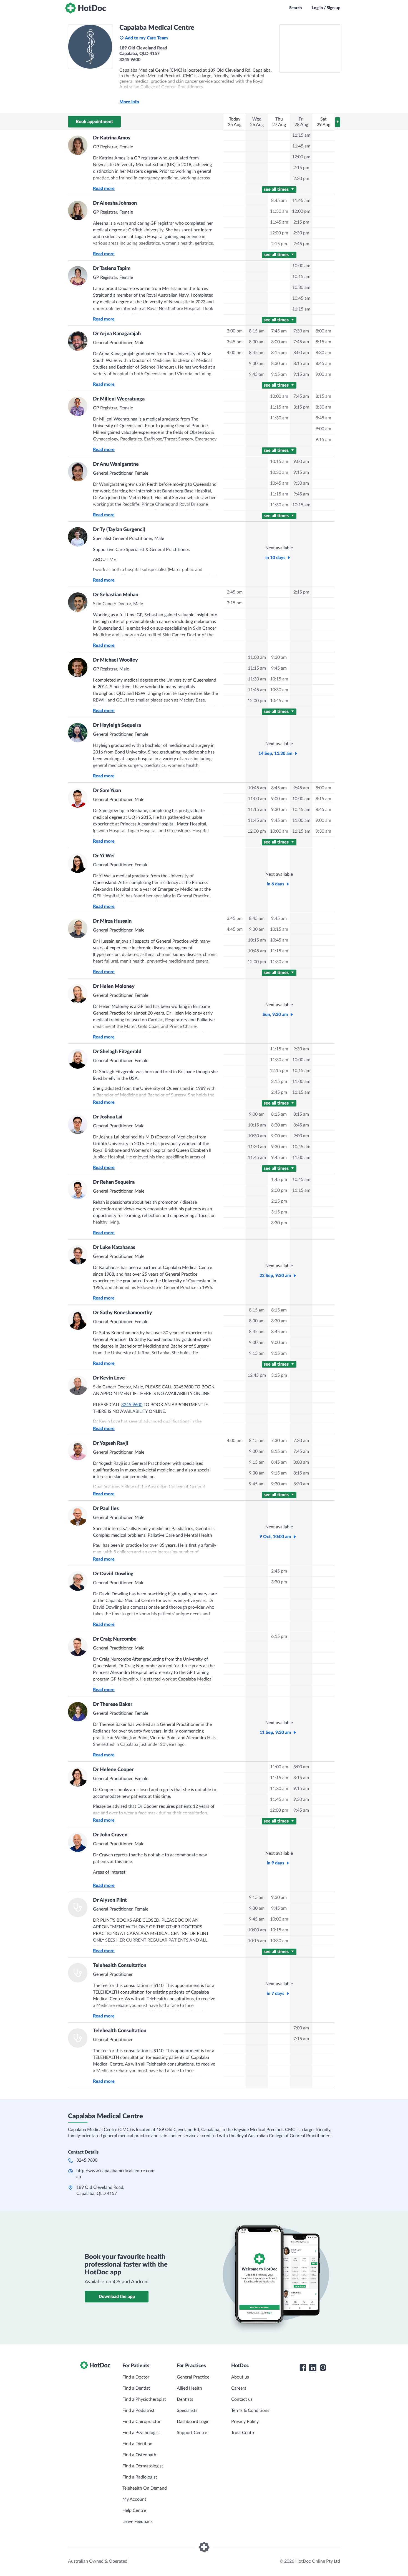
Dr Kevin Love (109, 1378)
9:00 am (323, 374)
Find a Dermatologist (143, 2466)
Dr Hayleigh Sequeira (117, 725)
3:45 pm (235, 342)
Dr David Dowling (113, 1574)
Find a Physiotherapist (144, 2399)
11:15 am (301, 135)
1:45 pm (279, 1180)
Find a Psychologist (141, 2433)
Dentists (185, 2399)
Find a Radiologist (140, 2477)
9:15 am (279, 374)
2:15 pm (301, 168)
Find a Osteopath (139, 2455)
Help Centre (134, 2510)
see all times (277, 189)
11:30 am (279, 211)
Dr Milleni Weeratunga (119, 399)
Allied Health (189, 2388)
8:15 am (257, 331)
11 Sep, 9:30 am (275, 1733)
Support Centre (192, 2433)
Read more (104, 189)
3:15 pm (301, 407)
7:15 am (301, 2039)
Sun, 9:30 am (275, 1015)
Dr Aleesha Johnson (115, 203)
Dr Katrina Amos (112, 138)
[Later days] (338, 122)
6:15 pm (279, 1636)
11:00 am (257, 657)
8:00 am (279, 342)
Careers (239, 2388)
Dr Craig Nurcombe (115, 1639)
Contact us (242, 2399)
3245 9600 (132, 1405)
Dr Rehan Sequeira (114, 1182)
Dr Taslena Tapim (112, 269)
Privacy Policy (245, 2422)
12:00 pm (301, 157)
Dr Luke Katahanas (114, 1248)
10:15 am (301, 277)
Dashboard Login (193, 2422)
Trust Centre (243, 2433)
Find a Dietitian (137, 2444)
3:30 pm (279, 1223)
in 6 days (275, 884)
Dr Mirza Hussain (112, 921)
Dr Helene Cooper (113, 1770)
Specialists (187, 2410)
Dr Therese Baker (113, 1704)
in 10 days (275, 558)
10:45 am (301, 298)
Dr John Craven (110, 1835)
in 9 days (275, 1863)
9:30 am (257, 364)
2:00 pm (279, 1190)
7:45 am (279, 331)
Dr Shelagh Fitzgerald (117, 1052)
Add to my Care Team (146, 38)
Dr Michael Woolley (115, 660)
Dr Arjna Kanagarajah (117, 334)
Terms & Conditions (250, 2410)
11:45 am (301, 146)
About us (240, 2377)
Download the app (117, 2297)
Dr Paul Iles (106, 1509)
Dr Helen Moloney (114, 987)
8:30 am (257, 342)
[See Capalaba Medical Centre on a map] (310, 49)
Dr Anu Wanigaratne (116, 464)
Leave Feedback (138, 2522)
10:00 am (301, 266)
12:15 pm (279, 1071)
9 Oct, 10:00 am (275, 1537)
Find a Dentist (136, 2388)
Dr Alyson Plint (110, 1900)
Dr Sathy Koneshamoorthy (123, 1313)
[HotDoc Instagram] (323, 2368)
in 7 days (275, 1994)
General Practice (193, 2377)
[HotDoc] (85, 8)
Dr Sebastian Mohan (116, 595)
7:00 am (301, 2028)
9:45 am (257, 374)
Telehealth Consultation (120, 1966)
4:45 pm (235, 929)
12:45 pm (257, 1375)
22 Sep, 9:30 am (275, 1276)
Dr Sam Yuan (107, 791)
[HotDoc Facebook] (303, 2368)
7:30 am (301, 331)
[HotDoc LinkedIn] (313, 2368)
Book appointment (94, 122)
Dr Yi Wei (104, 856)
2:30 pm (301, 179)
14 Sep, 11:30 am (275, 753)
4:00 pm (235, 353)
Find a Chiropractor (142, 2422)
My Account (134, 2499)
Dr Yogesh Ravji (111, 1443)
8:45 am (279, 201)
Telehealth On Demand (145, 2488)
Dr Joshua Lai (108, 1117)
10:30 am (301, 287)
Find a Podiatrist (138, 2410)
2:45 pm (301, 244)
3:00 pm (235, 331)
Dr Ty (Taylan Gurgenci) (119, 530)
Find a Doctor (136, 2377)
